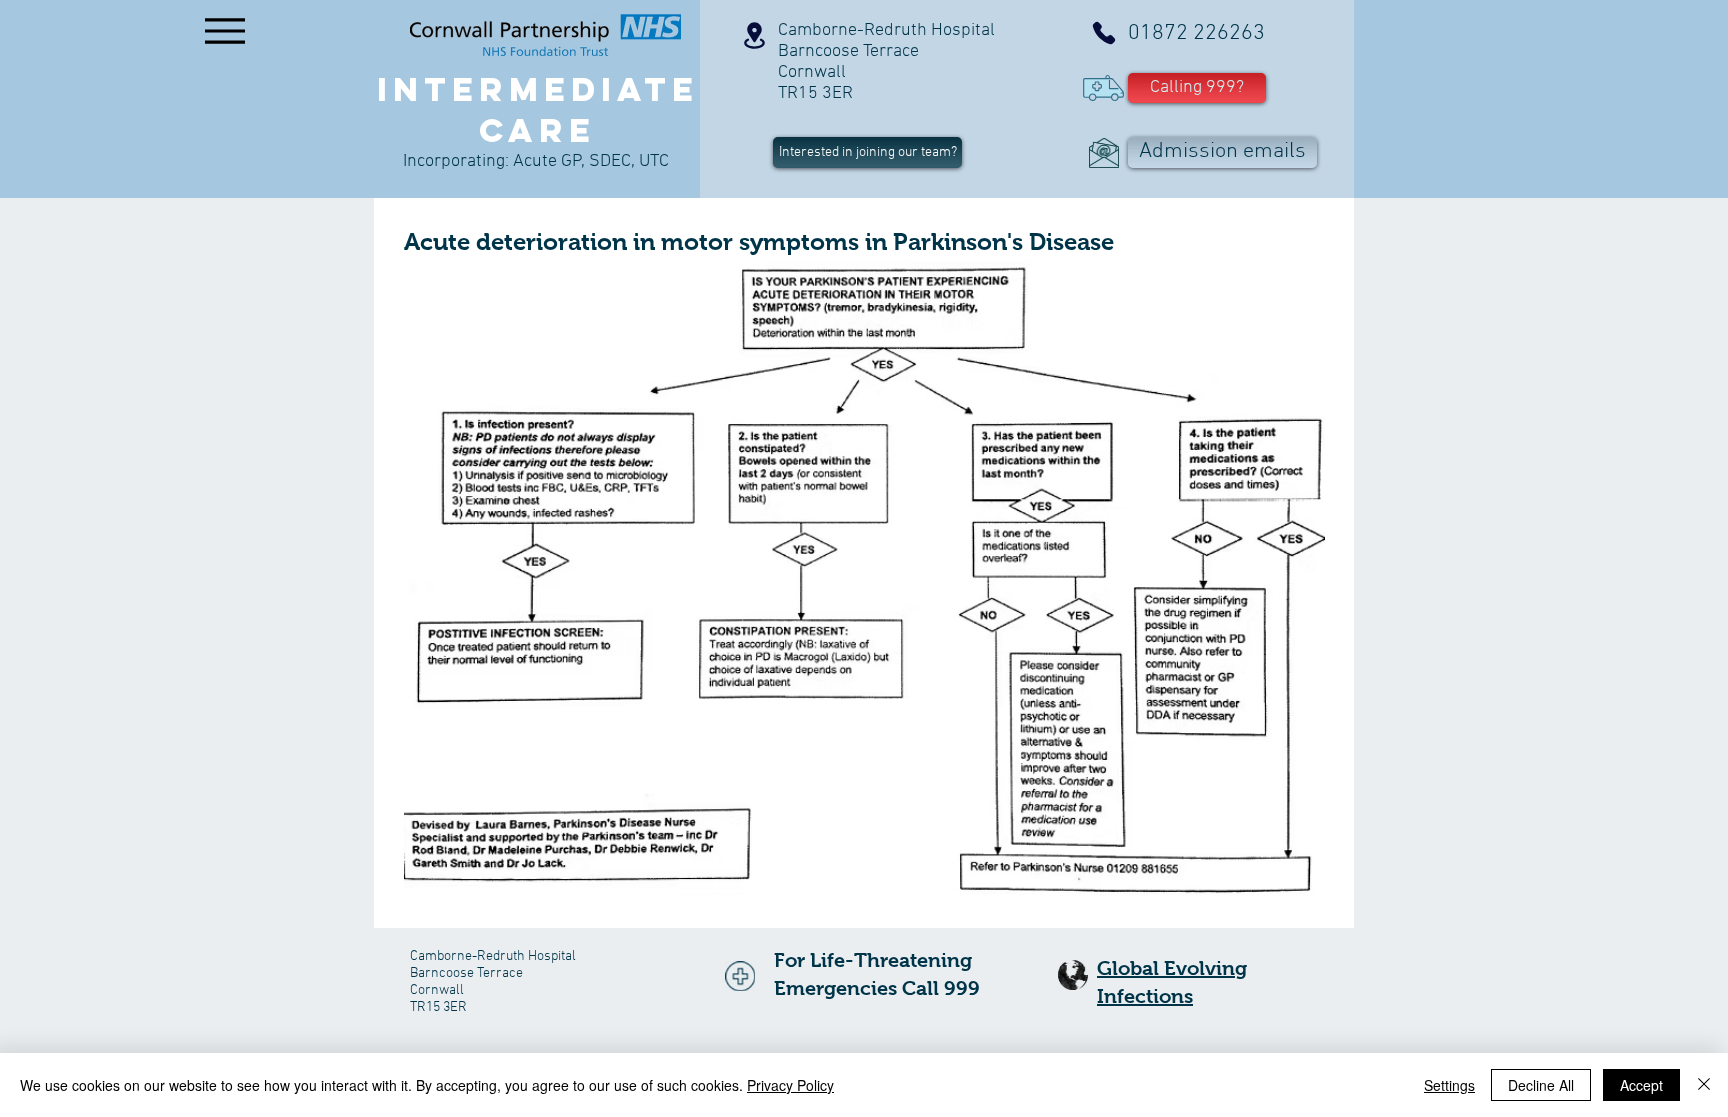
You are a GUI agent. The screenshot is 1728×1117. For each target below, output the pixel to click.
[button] (1197, 88)
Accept (1641, 1085)
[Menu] (224, 30)
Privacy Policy (790, 1085)
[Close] (1704, 1085)
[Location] (754, 35)
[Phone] (1104, 33)
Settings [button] (1449, 1085)
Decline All (1541, 1085)
